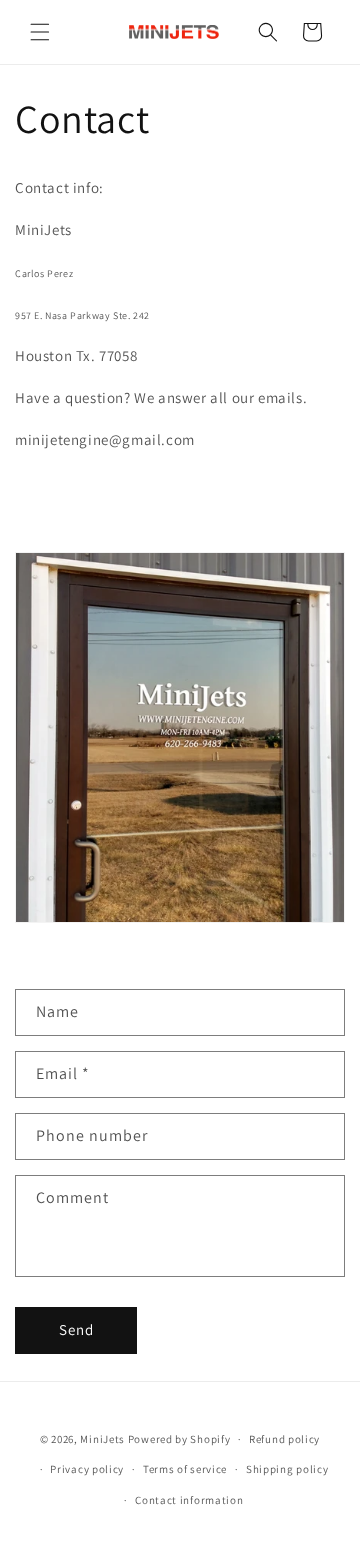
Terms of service (185, 1469)
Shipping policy (287, 1469)
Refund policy (284, 1439)
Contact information (189, 1500)
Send (76, 1329)
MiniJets (102, 1439)
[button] (40, 32)
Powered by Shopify (179, 1439)
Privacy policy (87, 1469)
